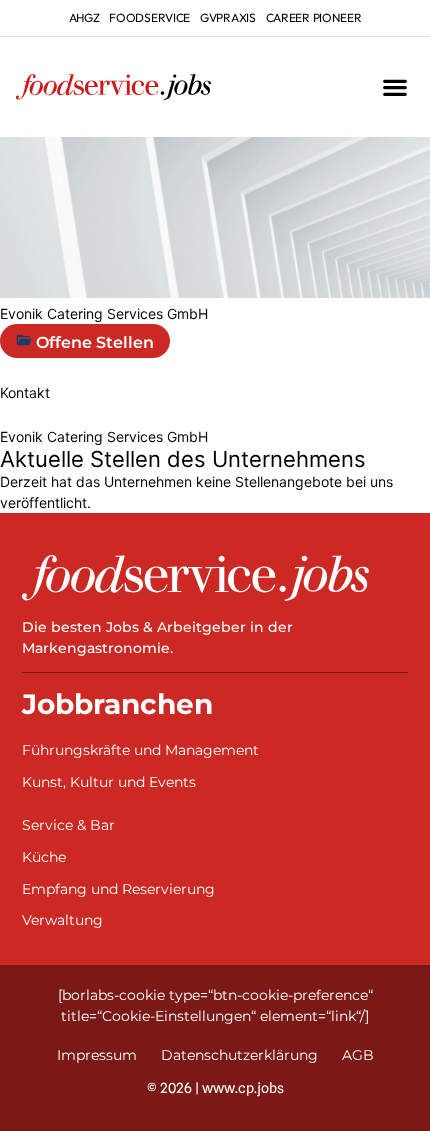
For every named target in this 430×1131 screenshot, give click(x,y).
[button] (394, 87)
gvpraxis (228, 17)
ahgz (84, 17)
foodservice (149, 17)
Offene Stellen (93, 342)
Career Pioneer (314, 17)
